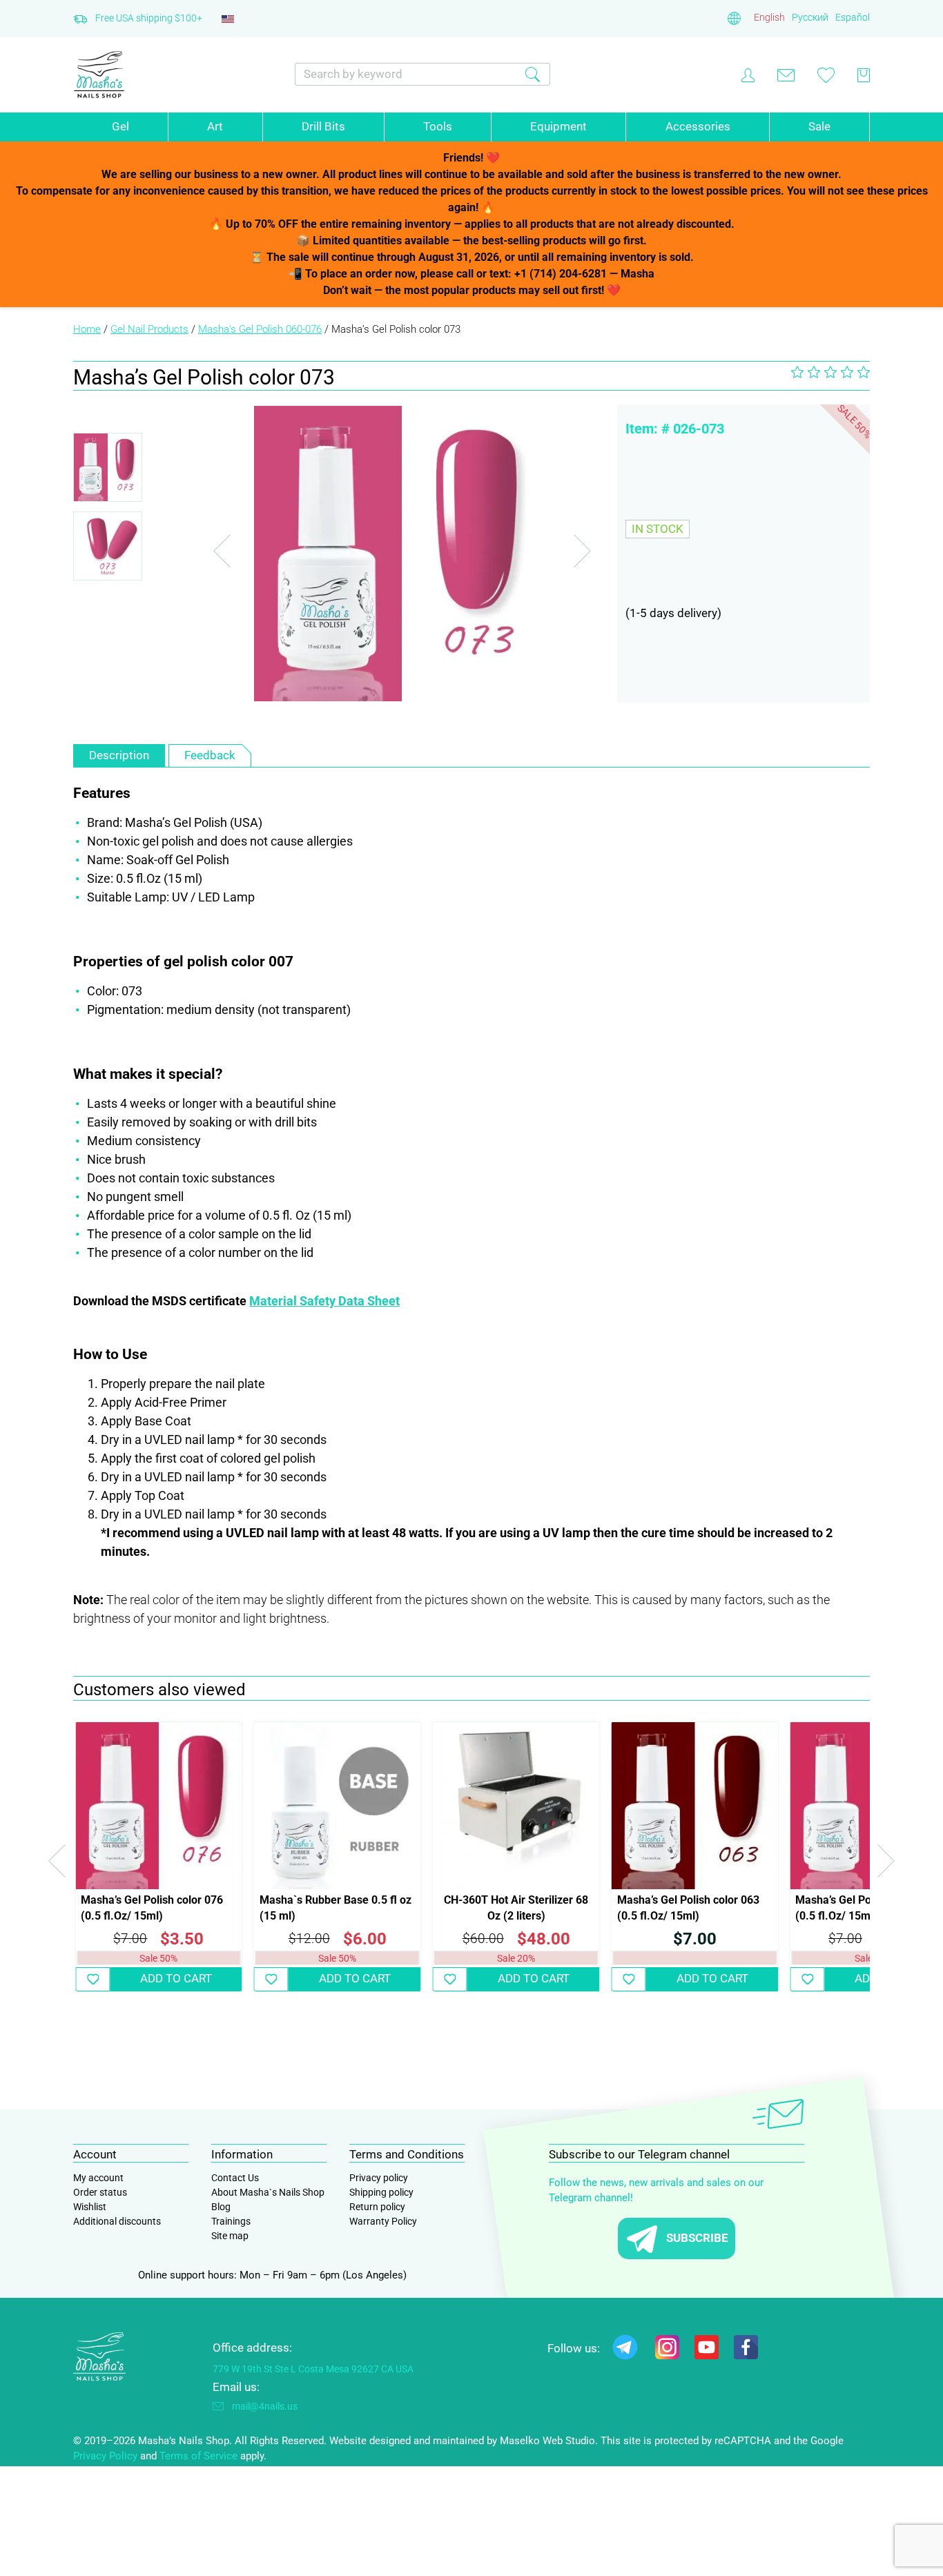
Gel (120, 126)
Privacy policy (379, 2178)
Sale (819, 126)
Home (87, 329)
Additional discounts (117, 2221)
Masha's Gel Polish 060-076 (260, 329)
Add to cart (176, 1978)
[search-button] (533, 74)
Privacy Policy (105, 2456)
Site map (230, 2236)
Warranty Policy (383, 2221)
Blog (221, 2207)
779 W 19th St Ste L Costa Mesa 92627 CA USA (313, 2369)
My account (98, 2178)
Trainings (231, 2221)
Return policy (377, 2207)
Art (215, 126)
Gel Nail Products (149, 329)
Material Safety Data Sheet (324, 1301)
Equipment (558, 126)
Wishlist (90, 2207)
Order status (100, 2192)
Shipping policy (381, 2192)
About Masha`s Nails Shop (268, 2192)
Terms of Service (198, 2456)
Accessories (698, 126)
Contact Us (235, 2178)
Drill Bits (323, 126)
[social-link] (625, 2350)
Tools (438, 126)
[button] (93, 1979)
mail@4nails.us (265, 2406)
